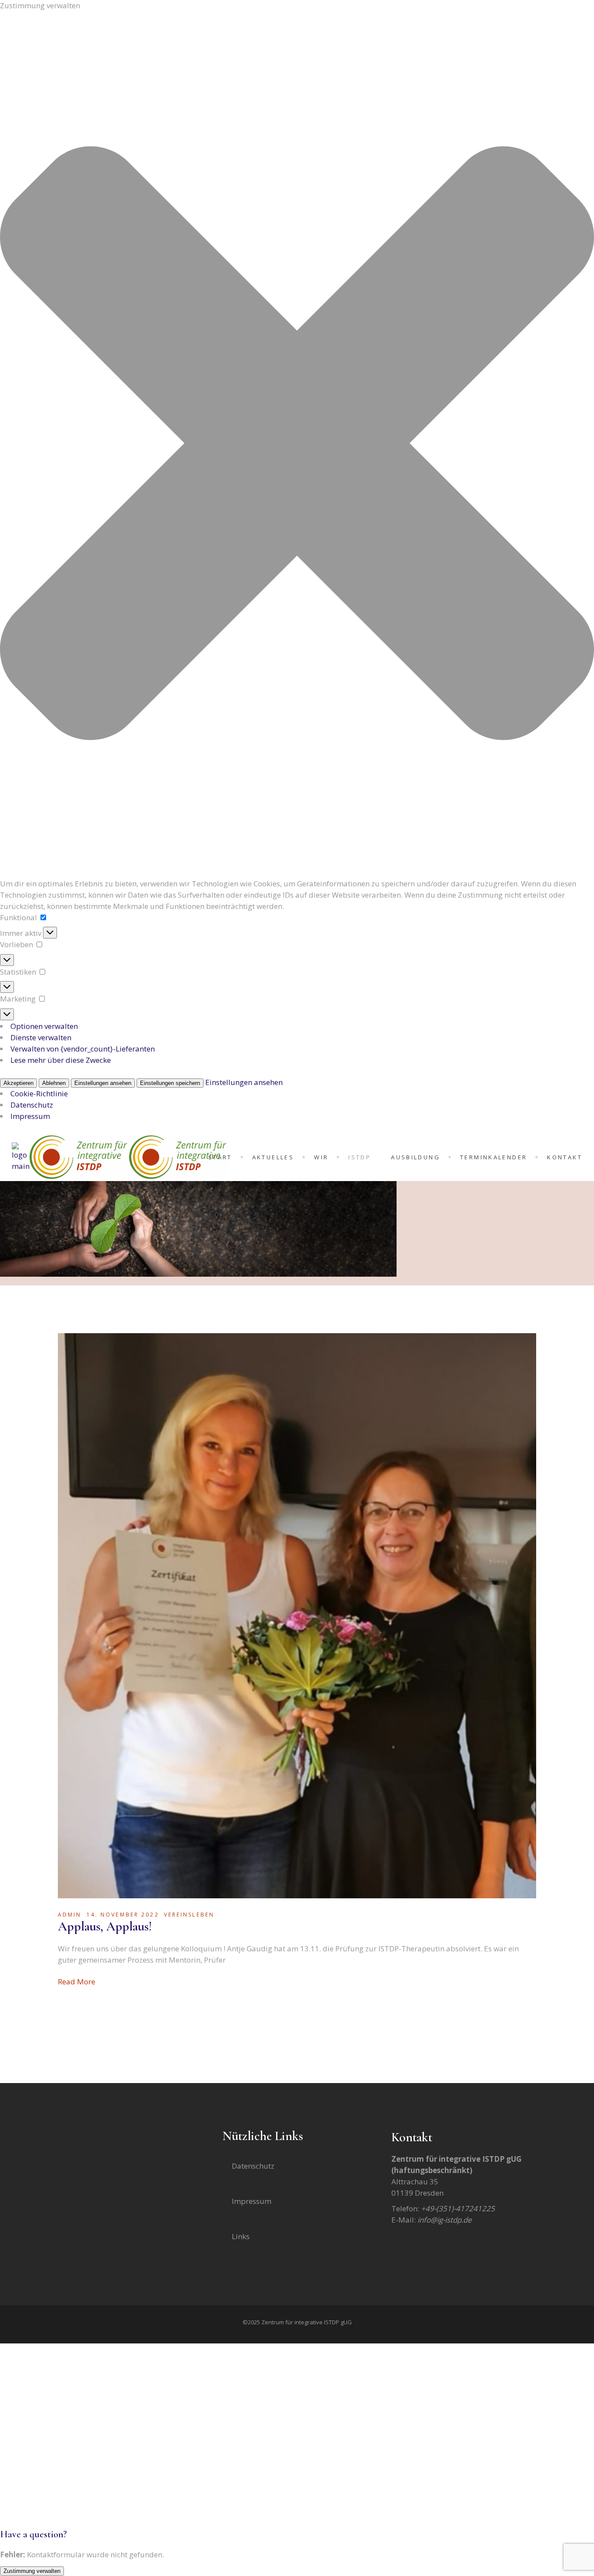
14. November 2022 (123, 1915)
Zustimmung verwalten (32, 2571)
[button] (297, 445)
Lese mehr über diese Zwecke (61, 1060)
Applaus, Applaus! (105, 1926)
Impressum (30, 1116)
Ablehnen (54, 1083)
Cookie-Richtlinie (39, 1093)
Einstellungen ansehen (103, 1083)
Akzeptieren (18, 1083)
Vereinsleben (189, 1915)
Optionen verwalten (44, 1026)
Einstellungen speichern (170, 1083)
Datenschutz (32, 1105)
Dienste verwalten (41, 1037)
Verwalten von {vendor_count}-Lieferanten (83, 1049)
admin (70, 1915)
